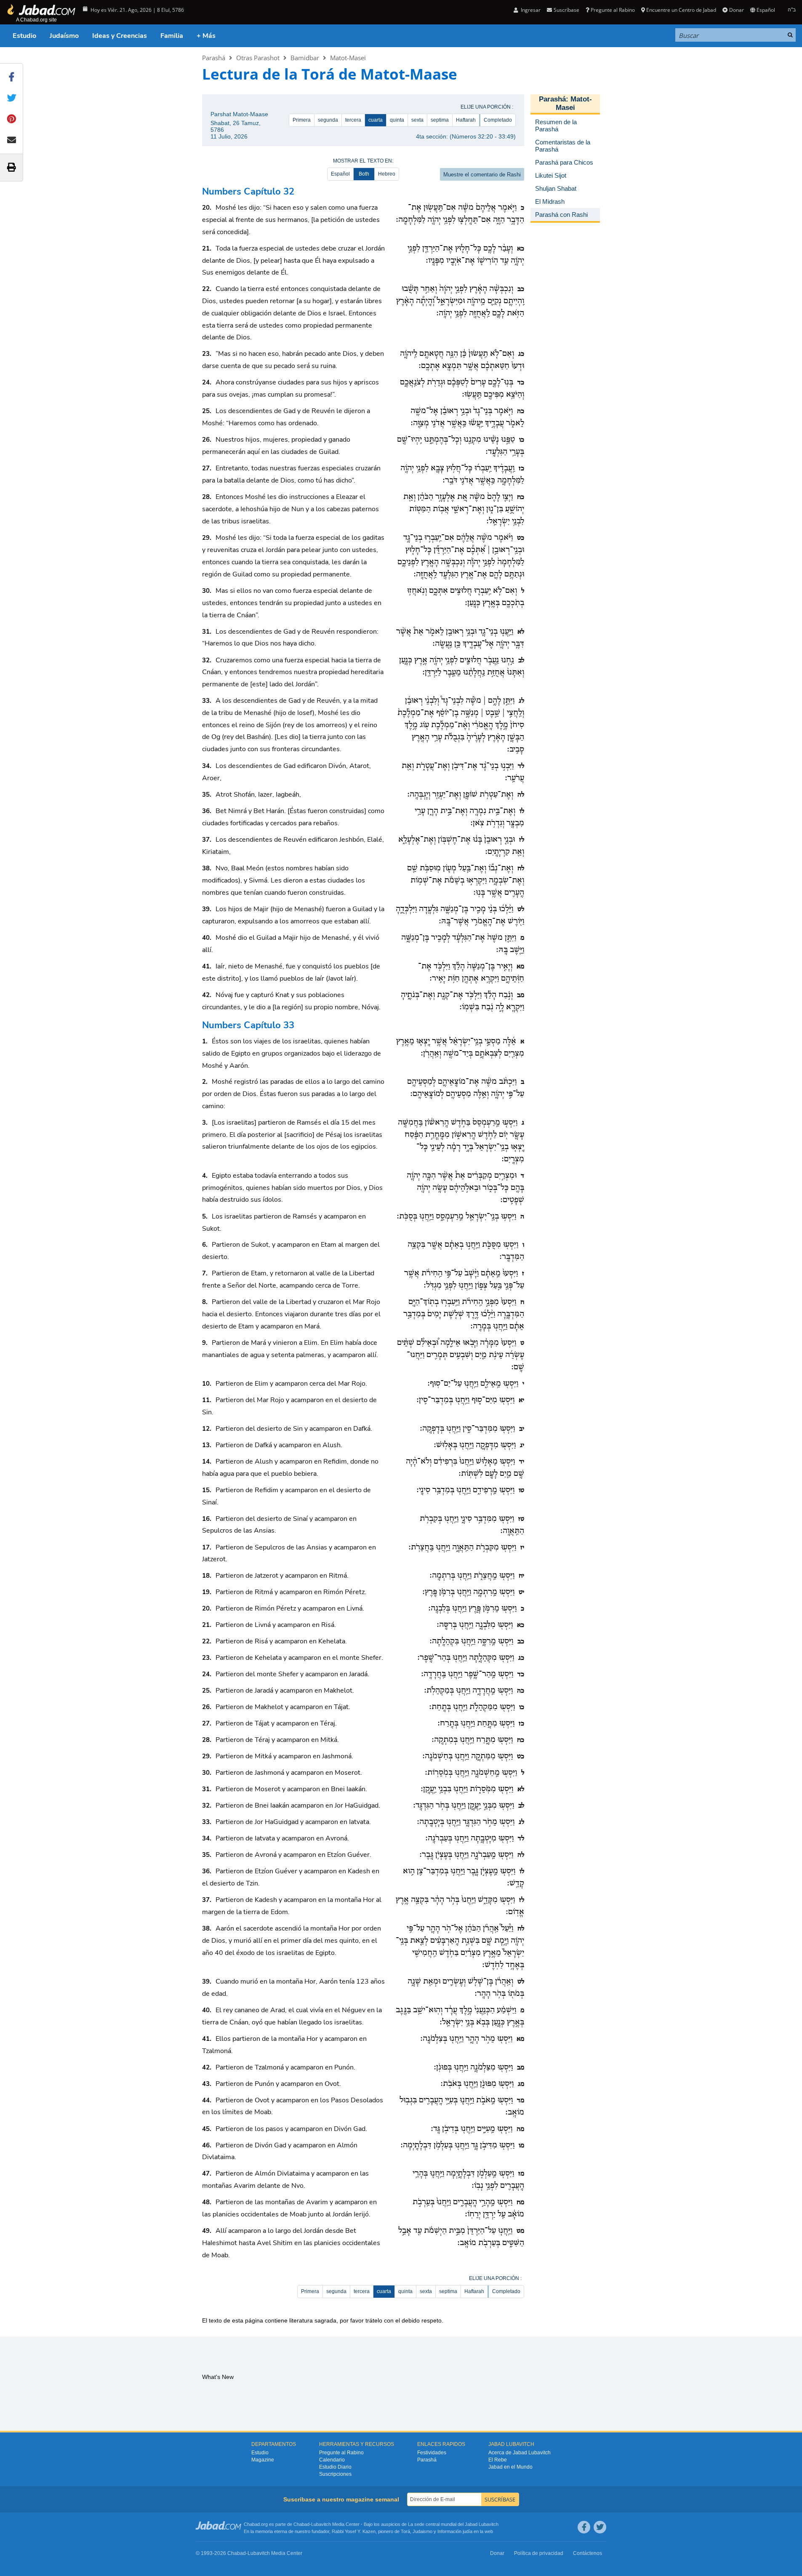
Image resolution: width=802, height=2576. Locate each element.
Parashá (214, 58)
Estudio (24, 36)
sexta (417, 120)
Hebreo (387, 174)
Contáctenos (588, 2553)
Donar (736, 10)
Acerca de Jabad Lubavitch (520, 2453)
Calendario (332, 2460)
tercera (353, 120)
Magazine (263, 2460)
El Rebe (498, 2460)
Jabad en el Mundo (510, 2467)
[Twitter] (600, 2527)
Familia (172, 36)
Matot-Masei (348, 58)
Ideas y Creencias (120, 36)
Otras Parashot (258, 58)
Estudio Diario (335, 2467)
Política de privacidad (539, 2553)
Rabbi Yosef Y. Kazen (354, 2531)
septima (440, 120)
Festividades (432, 2453)
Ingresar (530, 10)
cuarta (376, 120)
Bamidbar (305, 58)
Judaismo (422, 2531)
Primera (302, 120)
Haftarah (466, 120)
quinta (397, 120)
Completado (498, 120)
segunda (328, 120)
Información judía (456, 2531)
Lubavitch (321, 2524)
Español (340, 174)
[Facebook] (584, 2527)
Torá (405, 2531)
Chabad (301, 2524)
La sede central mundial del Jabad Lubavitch (453, 2524)
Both (364, 174)
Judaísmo (64, 36)
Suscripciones (335, 2474)
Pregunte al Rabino (613, 10)
